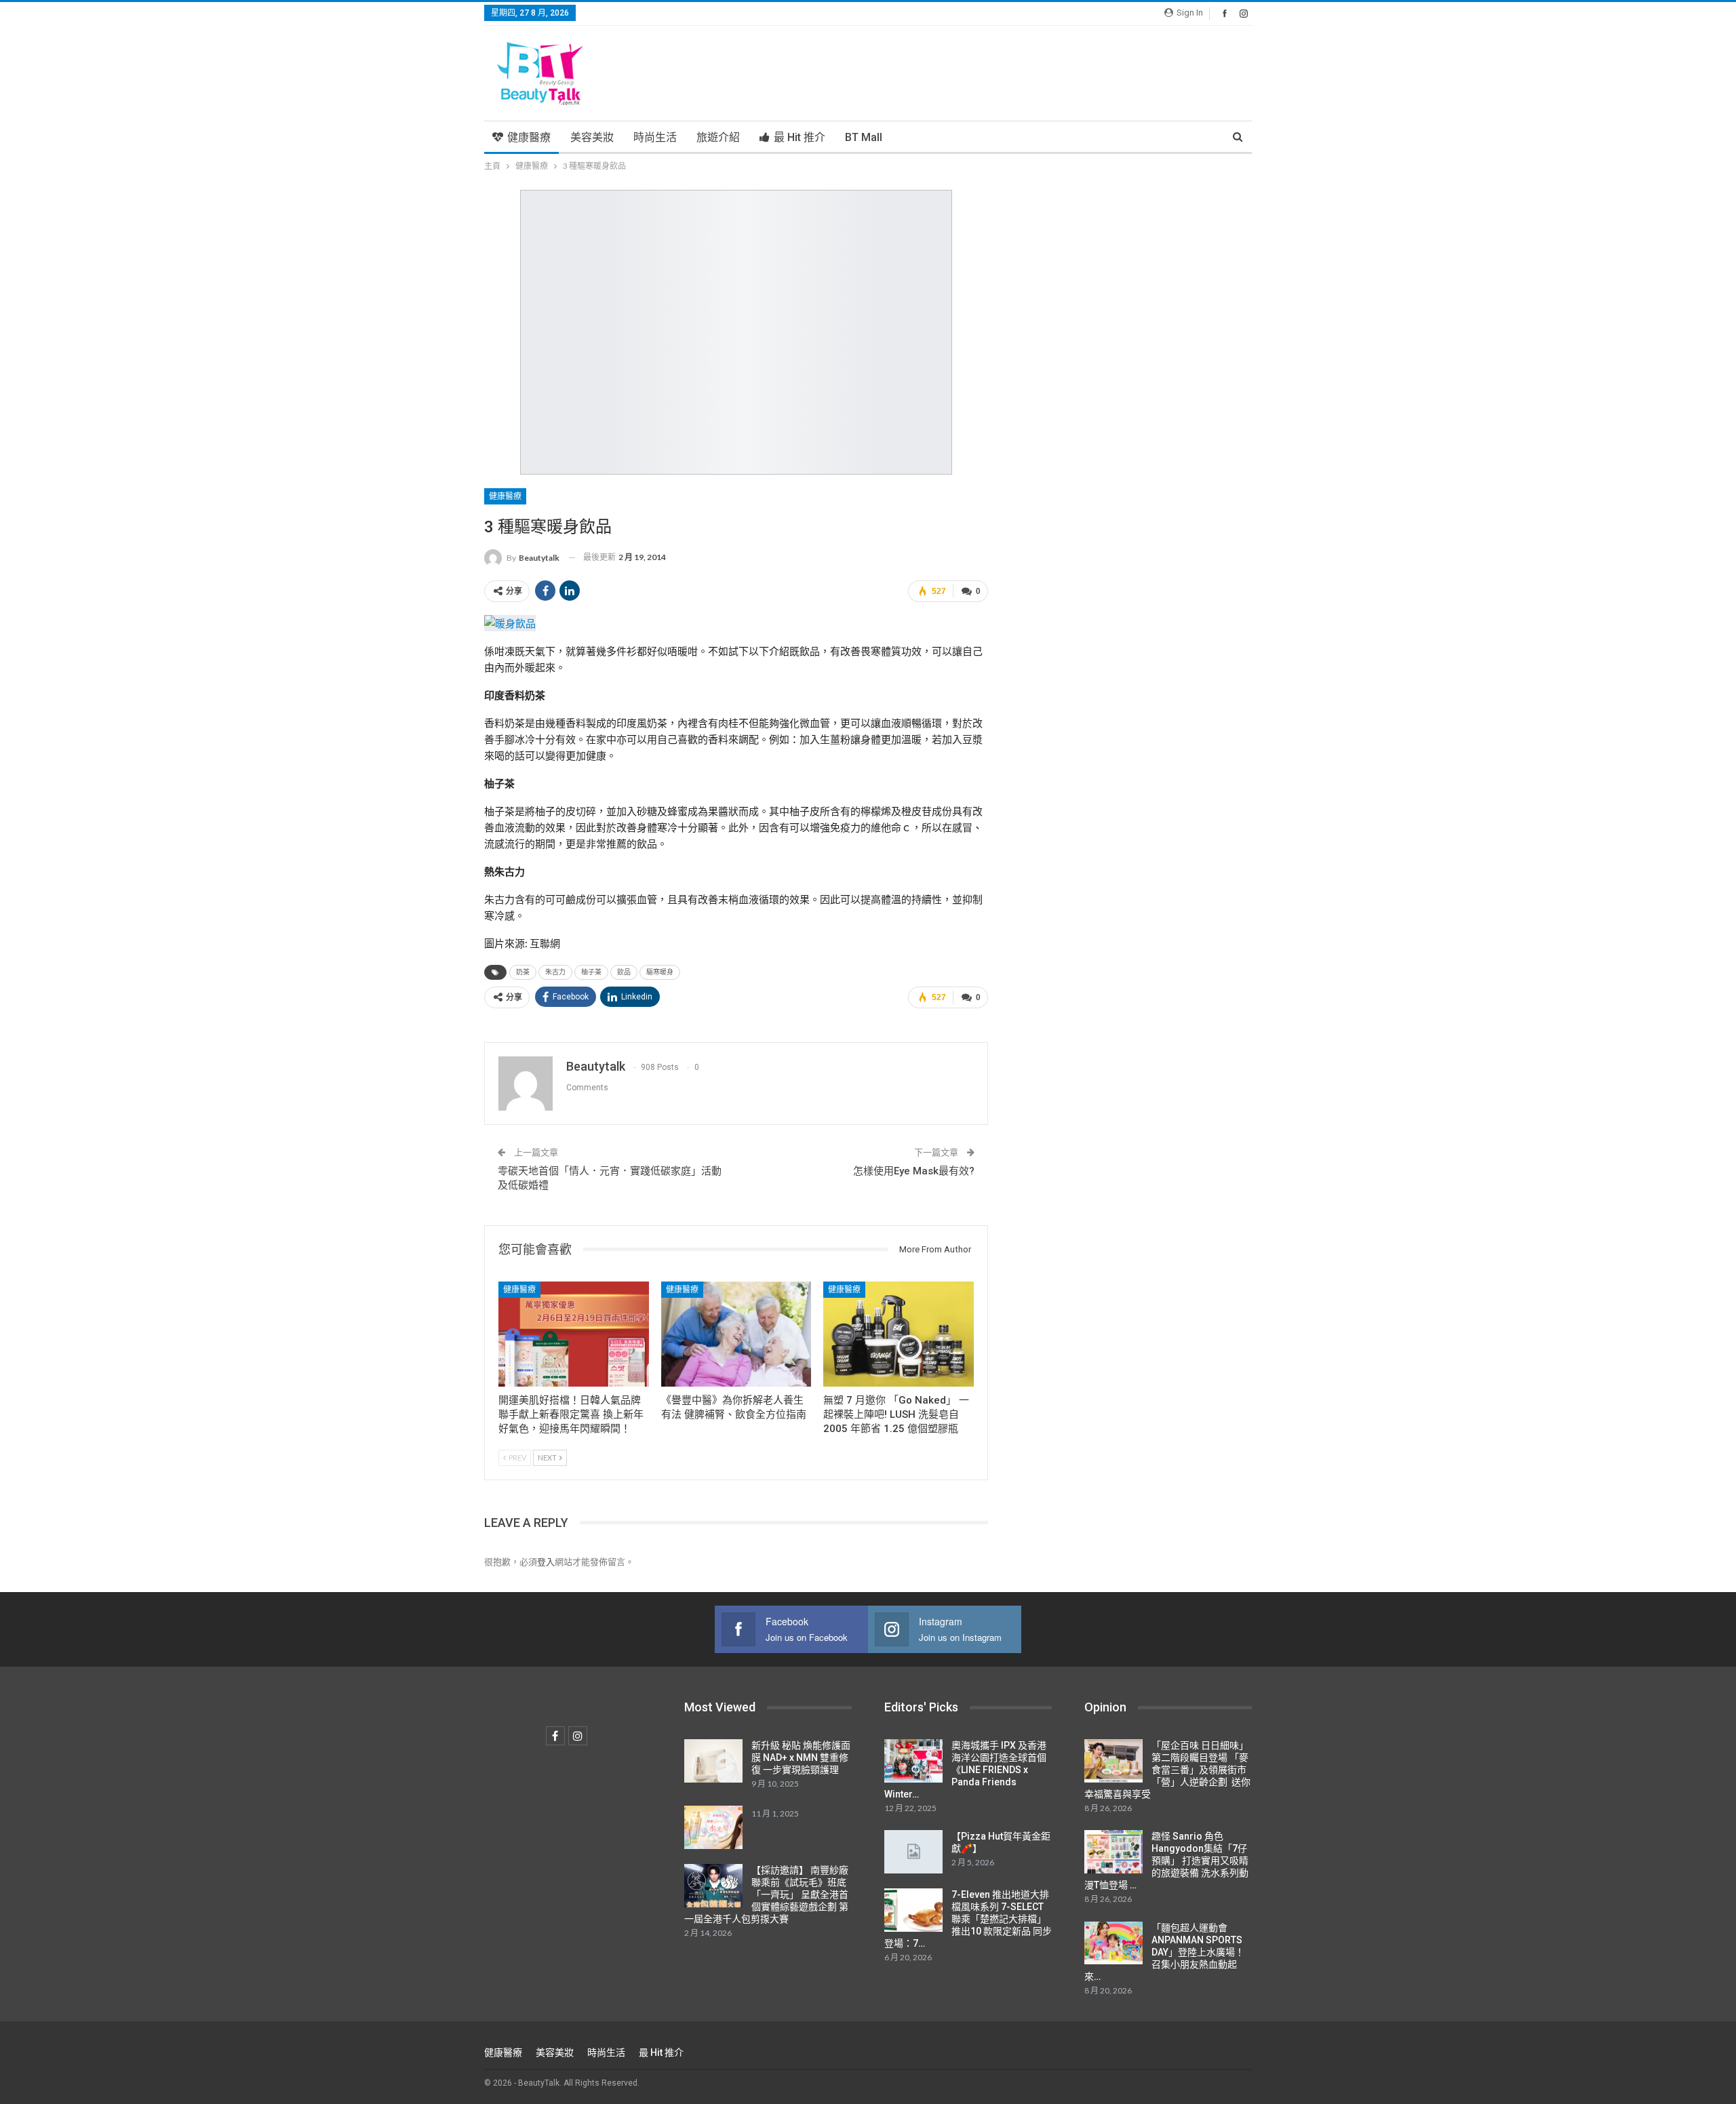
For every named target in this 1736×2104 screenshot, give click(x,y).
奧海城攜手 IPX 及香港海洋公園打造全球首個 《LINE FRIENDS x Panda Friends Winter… (965, 1770)
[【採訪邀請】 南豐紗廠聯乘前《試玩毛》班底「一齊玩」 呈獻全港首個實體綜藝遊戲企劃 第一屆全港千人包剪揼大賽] (713, 1886)
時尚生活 (655, 137)
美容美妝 (592, 137)
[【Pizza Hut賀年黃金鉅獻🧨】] (913, 1852)
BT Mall (864, 137)
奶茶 (523, 972)
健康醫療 (529, 137)
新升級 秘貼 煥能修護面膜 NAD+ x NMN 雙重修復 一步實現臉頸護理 (801, 1758)
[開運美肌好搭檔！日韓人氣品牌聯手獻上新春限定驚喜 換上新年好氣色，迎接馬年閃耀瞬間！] (574, 1334)
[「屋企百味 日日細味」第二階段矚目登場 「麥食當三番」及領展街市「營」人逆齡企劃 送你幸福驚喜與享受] (1113, 1761)
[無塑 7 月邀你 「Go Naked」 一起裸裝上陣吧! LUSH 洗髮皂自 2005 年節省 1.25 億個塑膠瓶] (899, 1334)
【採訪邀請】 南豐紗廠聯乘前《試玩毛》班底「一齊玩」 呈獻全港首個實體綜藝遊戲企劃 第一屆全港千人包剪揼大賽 (766, 1894)
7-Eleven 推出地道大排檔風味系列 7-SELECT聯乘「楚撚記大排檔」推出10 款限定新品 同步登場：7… (968, 1919)
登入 (546, 1562)
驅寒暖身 (660, 972)
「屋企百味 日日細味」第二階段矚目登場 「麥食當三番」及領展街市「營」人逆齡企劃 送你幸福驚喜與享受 (1167, 1770)
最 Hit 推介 (800, 137)
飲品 (624, 972)
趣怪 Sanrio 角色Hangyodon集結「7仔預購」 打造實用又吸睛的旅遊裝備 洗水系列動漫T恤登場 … (1166, 1861)
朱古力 (555, 972)
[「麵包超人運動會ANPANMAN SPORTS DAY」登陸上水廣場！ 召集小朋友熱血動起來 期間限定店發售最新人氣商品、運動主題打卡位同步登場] (1113, 1943)
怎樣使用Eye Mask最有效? (914, 1171)
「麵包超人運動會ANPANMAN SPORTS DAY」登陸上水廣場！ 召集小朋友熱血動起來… (1164, 1952)
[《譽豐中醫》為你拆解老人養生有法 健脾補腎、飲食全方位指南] (736, 1334)
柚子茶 (591, 972)
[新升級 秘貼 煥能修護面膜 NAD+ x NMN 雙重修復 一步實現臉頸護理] (713, 1761)
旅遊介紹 (718, 137)
